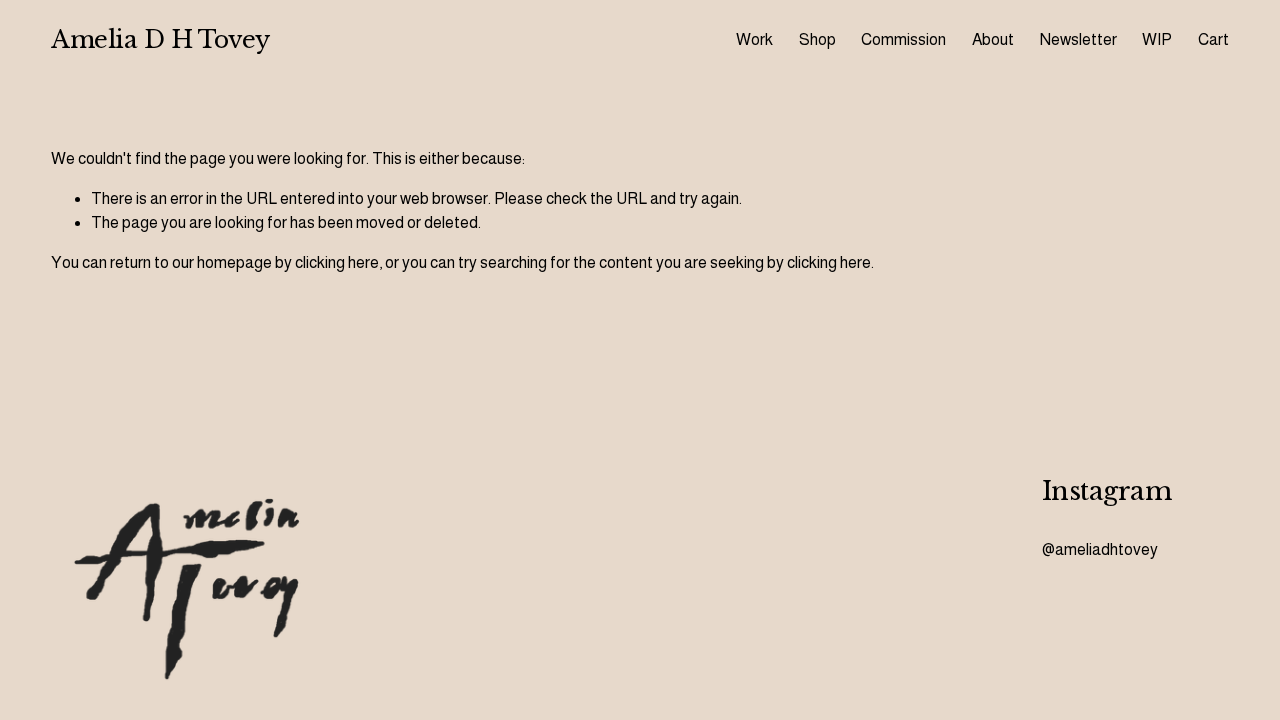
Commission (903, 39)
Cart (1213, 39)
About (993, 39)
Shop (817, 39)
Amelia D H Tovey (160, 39)
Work (754, 39)
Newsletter (1078, 39)
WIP (1157, 39)
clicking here (337, 262)
